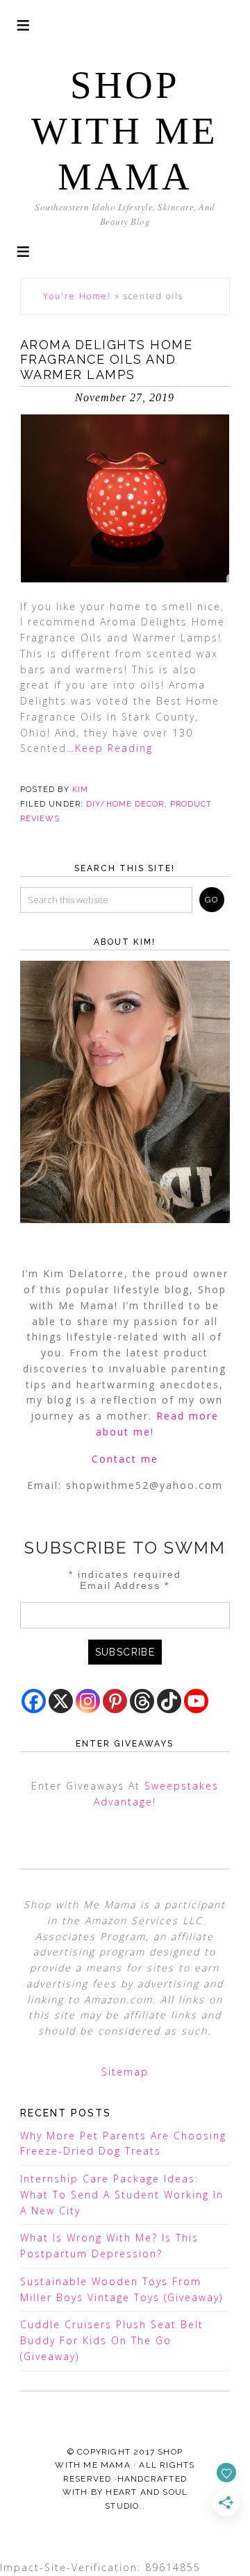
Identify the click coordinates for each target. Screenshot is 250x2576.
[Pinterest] (115, 1701)
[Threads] (142, 1701)
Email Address (125, 1585)
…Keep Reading (110, 748)
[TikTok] (169, 1701)
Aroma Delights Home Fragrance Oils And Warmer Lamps (107, 360)
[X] (61, 1701)
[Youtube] (196, 1701)
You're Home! (77, 296)
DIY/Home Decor (125, 804)
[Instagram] (88, 1701)
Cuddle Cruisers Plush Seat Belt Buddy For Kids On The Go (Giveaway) (112, 2340)
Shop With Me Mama (125, 131)
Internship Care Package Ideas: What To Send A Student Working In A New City (122, 2195)
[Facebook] (34, 1701)
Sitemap (125, 2072)
